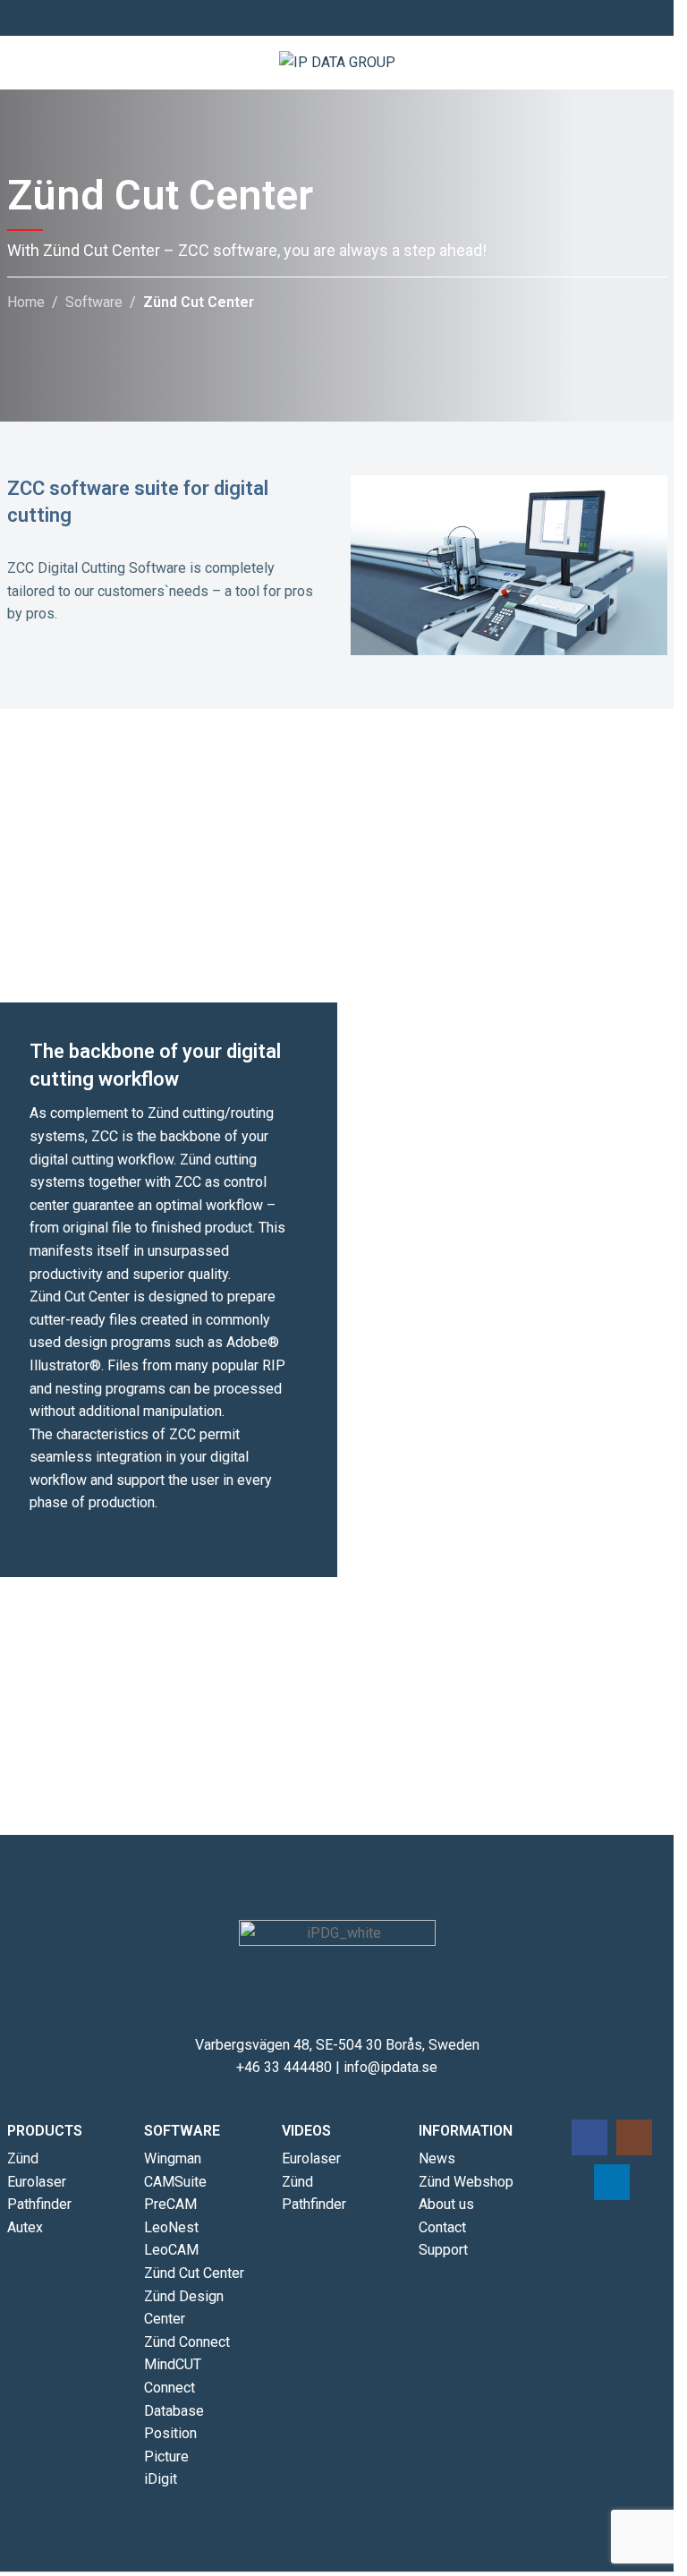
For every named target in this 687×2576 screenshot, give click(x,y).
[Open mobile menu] (653, 63)
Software (94, 302)
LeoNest (171, 2227)
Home (26, 302)
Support (443, 2250)
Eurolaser (37, 2182)
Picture (166, 2457)
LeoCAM (171, 2250)
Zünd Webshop (466, 2182)
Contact (442, 2227)
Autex (25, 2227)
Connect (170, 2388)
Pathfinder (39, 2204)
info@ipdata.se (390, 2067)
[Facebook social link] (316, 18)
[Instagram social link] (337, 18)
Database (174, 2411)
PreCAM (170, 2204)
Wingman (173, 2158)
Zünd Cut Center (194, 2273)
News (437, 2158)
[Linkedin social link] (359, 18)
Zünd (23, 2158)
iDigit (161, 2479)
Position (170, 2433)
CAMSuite (175, 2182)
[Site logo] (337, 61)
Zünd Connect (187, 2342)
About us (446, 2204)
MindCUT (173, 2364)
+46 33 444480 (284, 2067)
